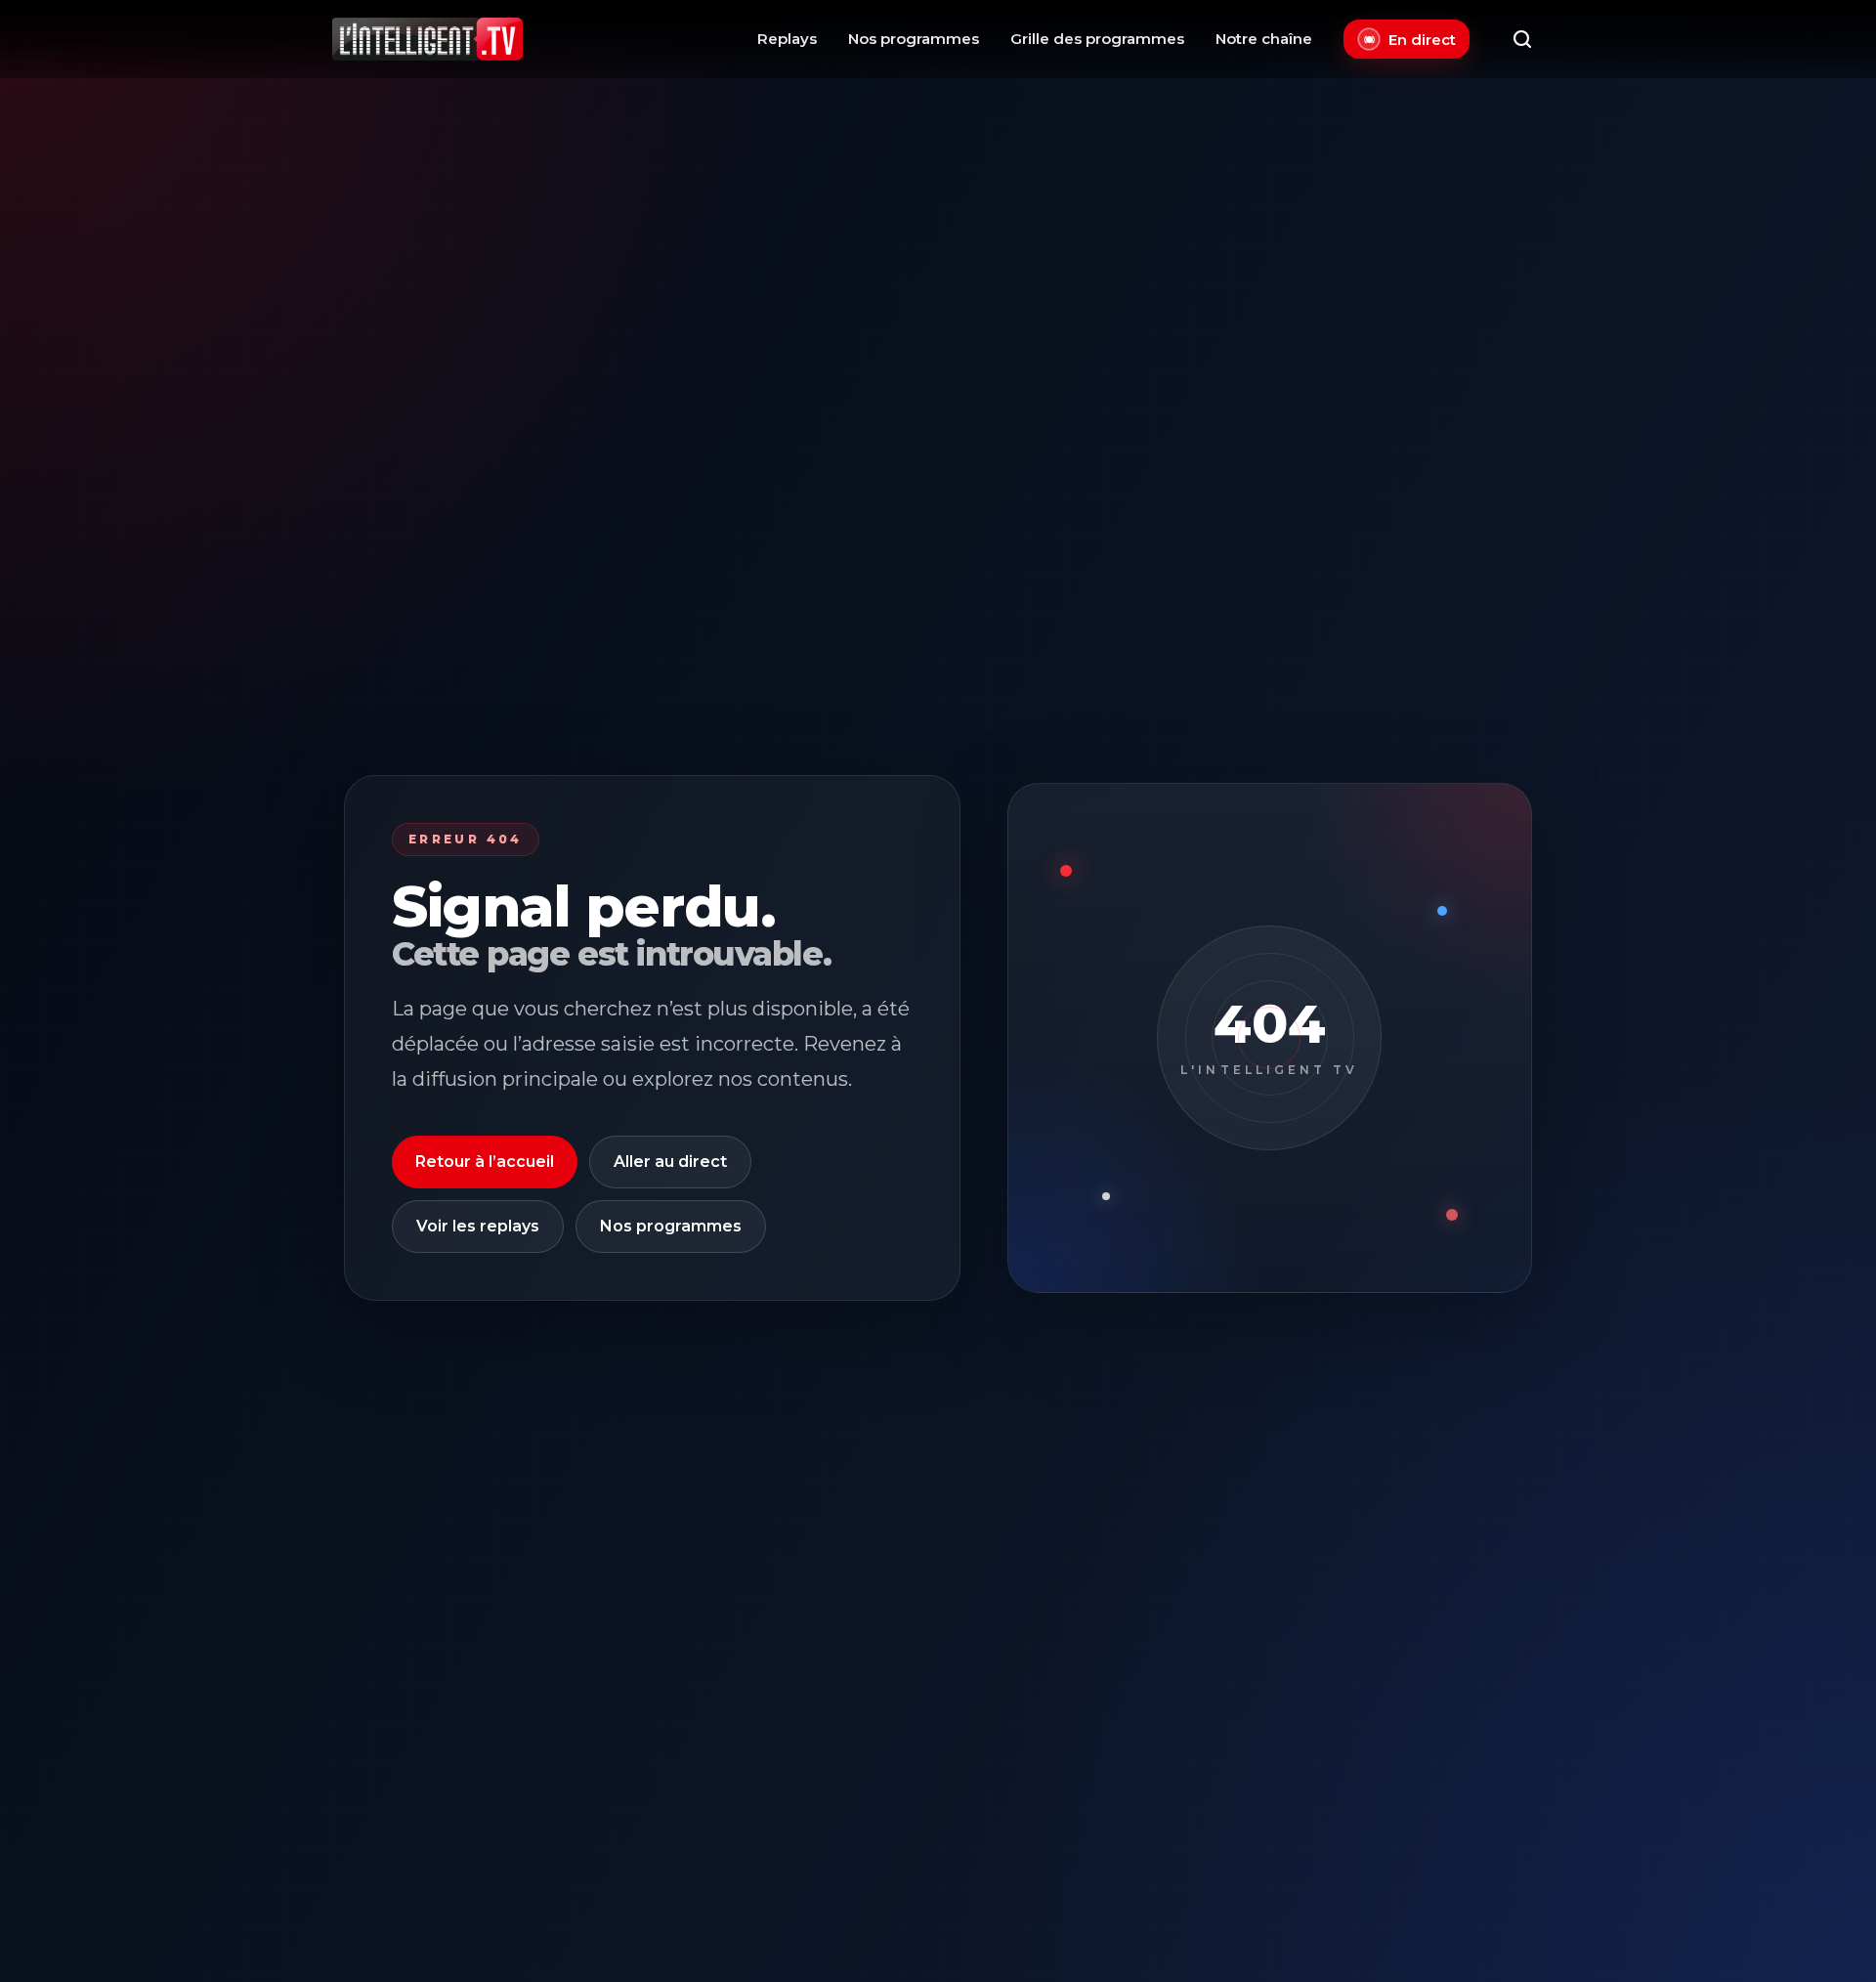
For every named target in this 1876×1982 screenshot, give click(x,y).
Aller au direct (670, 1162)
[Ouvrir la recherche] (1522, 39)
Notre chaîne (1264, 39)
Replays (787, 39)
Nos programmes (914, 39)
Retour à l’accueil (485, 1162)
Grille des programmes (1097, 39)
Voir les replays (478, 1226)
